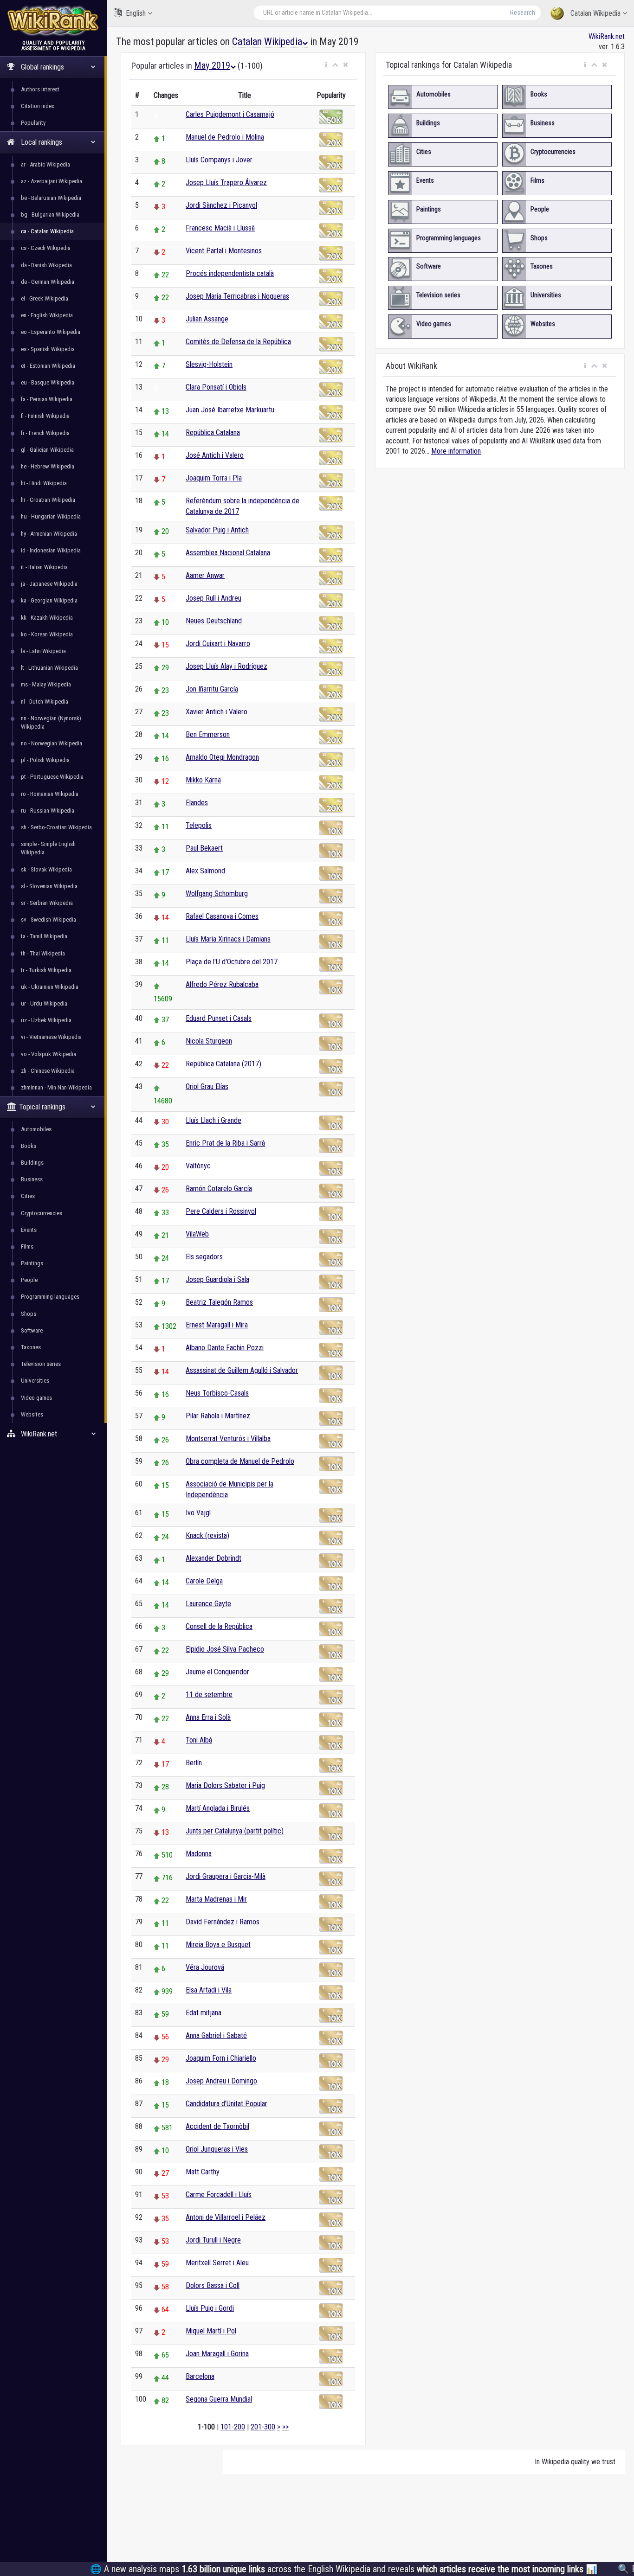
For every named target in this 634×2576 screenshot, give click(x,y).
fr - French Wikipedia (45, 433)
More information (456, 451)
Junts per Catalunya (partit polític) (235, 1831)
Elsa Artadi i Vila (209, 1990)
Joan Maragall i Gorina (217, 2354)
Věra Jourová (205, 1967)
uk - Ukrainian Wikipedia (50, 987)
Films (27, 1246)
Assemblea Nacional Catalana (228, 553)
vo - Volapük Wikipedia (49, 1054)
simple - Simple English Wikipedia (48, 848)
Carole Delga (204, 1581)
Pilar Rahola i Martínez (218, 1416)
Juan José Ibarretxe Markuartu (230, 410)
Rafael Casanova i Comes (222, 916)
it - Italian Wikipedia (44, 567)
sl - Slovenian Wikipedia (49, 886)
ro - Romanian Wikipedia (50, 794)
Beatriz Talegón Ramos (219, 1302)
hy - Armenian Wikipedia (49, 534)
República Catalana (213, 433)
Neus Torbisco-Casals (217, 1393)
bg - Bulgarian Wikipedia (50, 215)
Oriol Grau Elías (207, 1086)
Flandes (197, 803)
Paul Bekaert (204, 848)
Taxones (31, 1347)
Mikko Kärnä (203, 780)
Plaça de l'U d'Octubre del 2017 (232, 962)
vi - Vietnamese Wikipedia (51, 1037)
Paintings (32, 1263)
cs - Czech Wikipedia (46, 248)
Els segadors (204, 1257)
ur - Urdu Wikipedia (44, 1003)
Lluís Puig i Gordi (210, 2308)
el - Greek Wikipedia (45, 298)
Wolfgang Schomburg (217, 894)
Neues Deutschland (214, 621)
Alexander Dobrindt (213, 1558)
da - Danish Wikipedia (46, 265)
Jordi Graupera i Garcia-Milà (226, 1876)
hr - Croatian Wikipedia (48, 500)
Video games (36, 1398)
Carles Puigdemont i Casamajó (230, 114)
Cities (28, 1196)
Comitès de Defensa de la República (238, 342)
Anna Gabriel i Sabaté (216, 2035)
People (29, 1280)
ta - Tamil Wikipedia (44, 936)
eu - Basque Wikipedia (48, 382)
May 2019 (212, 65)
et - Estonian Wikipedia (48, 366)
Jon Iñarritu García (212, 689)
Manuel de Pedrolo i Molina (225, 137)
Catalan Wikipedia (595, 13)
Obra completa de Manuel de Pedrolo (240, 1461)
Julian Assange (207, 319)
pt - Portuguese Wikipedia (52, 777)
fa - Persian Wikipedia (47, 399)
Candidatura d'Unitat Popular (226, 2104)
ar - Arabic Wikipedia (45, 164)
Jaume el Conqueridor (217, 1672)
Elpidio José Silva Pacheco (225, 1649)
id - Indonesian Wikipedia (51, 550)
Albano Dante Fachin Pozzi (225, 1348)
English (136, 13)
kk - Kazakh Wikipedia (47, 618)
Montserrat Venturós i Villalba (228, 1439)
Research (523, 13)
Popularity (33, 123)
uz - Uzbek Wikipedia (46, 1020)
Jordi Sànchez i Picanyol (221, 205)
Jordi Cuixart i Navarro (218, 644)
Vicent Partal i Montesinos (224, 251)
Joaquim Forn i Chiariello (221, 2058)
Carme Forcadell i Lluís (219, 2195)
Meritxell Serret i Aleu (217, 2263)
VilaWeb (197, 1234)
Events (29, 1230)
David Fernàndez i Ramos (223, 1922)
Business (32, 1179)
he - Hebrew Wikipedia (48, 466)
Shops (29, 1314)
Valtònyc (198, 1166)
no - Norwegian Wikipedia (52, 743)
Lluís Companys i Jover (219, 160)
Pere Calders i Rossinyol (221, 1211)
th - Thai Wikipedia (43, 953)
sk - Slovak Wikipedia (46, 869)
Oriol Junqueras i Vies (217, 2149)
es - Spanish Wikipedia (48, 349)
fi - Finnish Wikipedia (45, 416)
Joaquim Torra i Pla (214, 478)
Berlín (194, 1763)
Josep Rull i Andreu (213, 598)
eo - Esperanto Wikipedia (51, 332)
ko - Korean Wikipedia (47, 634)
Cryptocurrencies (42, 1213)
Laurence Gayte (208, 1604)
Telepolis (199, 825)
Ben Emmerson (208, 734)
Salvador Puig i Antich (217, 530)
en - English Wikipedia (47, 315)
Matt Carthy (203, 2172)
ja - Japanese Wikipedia (49, 584)
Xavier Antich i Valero (217, 712)
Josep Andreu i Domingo (221, 2081)
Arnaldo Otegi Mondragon (222, 757)
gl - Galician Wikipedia (47, 450)
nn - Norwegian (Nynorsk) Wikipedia (51, 722)
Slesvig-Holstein (209, 364)
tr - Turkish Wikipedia (46, 970)
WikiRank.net (607, 36)
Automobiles (36, 1129)
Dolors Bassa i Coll (213, 2285)
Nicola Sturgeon (209, 1041)
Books (29, 1146)
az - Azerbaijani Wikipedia (52, 181)
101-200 (233, 2427)
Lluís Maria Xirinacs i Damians (228, 939)
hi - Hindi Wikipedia (44, 483)
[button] (326, 65)
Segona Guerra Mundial (219, 2399)
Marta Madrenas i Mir (216, 1899)
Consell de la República (219, 1626)
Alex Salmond (205, 871)
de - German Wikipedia (48, 282)
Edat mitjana (204, 2013)
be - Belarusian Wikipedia (51, 198)
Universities (35, 1381)
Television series (41, 1364)
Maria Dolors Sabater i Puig (225, 1785)
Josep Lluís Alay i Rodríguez (226, 666)
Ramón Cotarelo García (219, 1189)
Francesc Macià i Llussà (220, 228)
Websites (32, 1414)
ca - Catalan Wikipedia (47, 231)
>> (285, 2427)
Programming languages (50, 1297)
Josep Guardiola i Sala (217, 1279)
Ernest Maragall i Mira (217, 1325)
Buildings (32, 1163)
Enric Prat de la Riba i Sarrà (225, 1143)
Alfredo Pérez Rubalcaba (222, 984)
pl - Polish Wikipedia (45, 760)
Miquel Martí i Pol (211, 2331)
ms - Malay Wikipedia (46, 684)
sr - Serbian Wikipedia (47, 903)
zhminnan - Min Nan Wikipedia (56, 1087)
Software (32, 1330)
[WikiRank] (53, 20)
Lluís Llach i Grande (213, 1120)
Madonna (199, 1854)
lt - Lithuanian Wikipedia (49, 668)
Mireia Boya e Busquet (218, 1945)
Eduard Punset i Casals (219, 1018)
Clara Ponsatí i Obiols (216, 387)
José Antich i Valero (215, 455)
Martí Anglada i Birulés (218, 1808)
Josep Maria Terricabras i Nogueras (237, 296)
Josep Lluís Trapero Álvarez (226, 183)
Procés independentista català (230, 273)
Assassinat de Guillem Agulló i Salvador (242, 1370)
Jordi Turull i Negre (213, 2240)
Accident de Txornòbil (217, 2126)
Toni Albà (199, 1740)
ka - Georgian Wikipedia (49, 600)
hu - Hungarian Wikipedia (51, 516)
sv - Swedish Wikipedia (49, 920)
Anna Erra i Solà (208, 1717)
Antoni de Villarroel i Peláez (226, 2217)
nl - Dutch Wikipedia (45, 702)
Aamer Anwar (205, 575)
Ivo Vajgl (198, 1513)
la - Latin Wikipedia (43, 651)
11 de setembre (209, 1695)
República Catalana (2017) (223, 1064)
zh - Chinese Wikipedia (48, 1071)
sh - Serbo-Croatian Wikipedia (56, 827)
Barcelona (200, 2376)
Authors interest (40, 89)
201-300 (263, 2427)
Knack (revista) (207, 1535)
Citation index (38, 106)
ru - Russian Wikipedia (48, 811)
